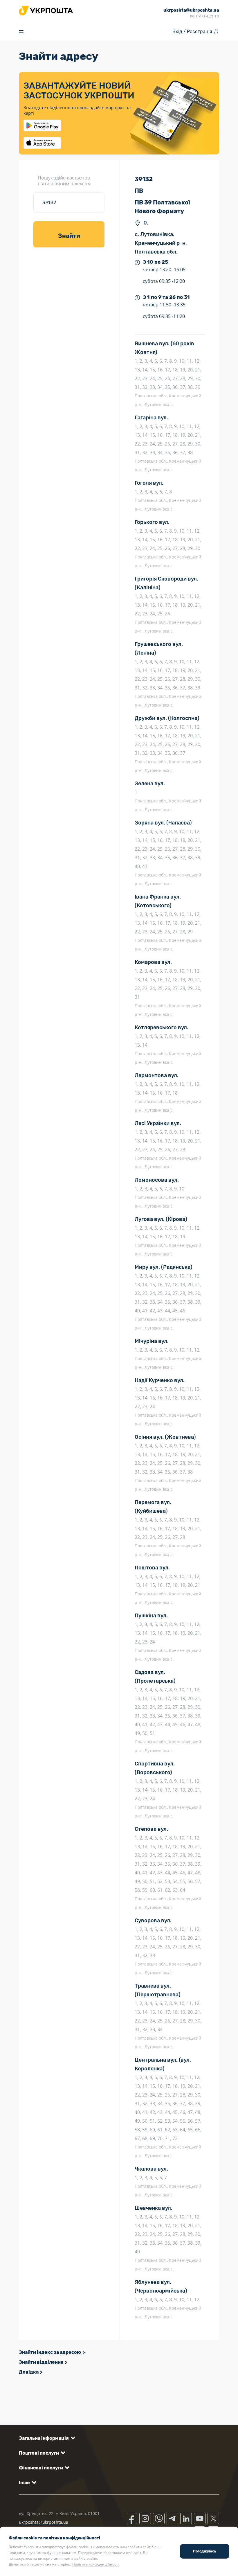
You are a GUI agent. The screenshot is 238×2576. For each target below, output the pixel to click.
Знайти (69, 236)
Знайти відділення (41, 2362)
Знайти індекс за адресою (50, 2352)
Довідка (29, 2372)
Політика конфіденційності (95, 2564)
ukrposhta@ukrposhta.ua (44, 2522)
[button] (46, 2438)
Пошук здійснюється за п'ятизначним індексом (64, 181)
